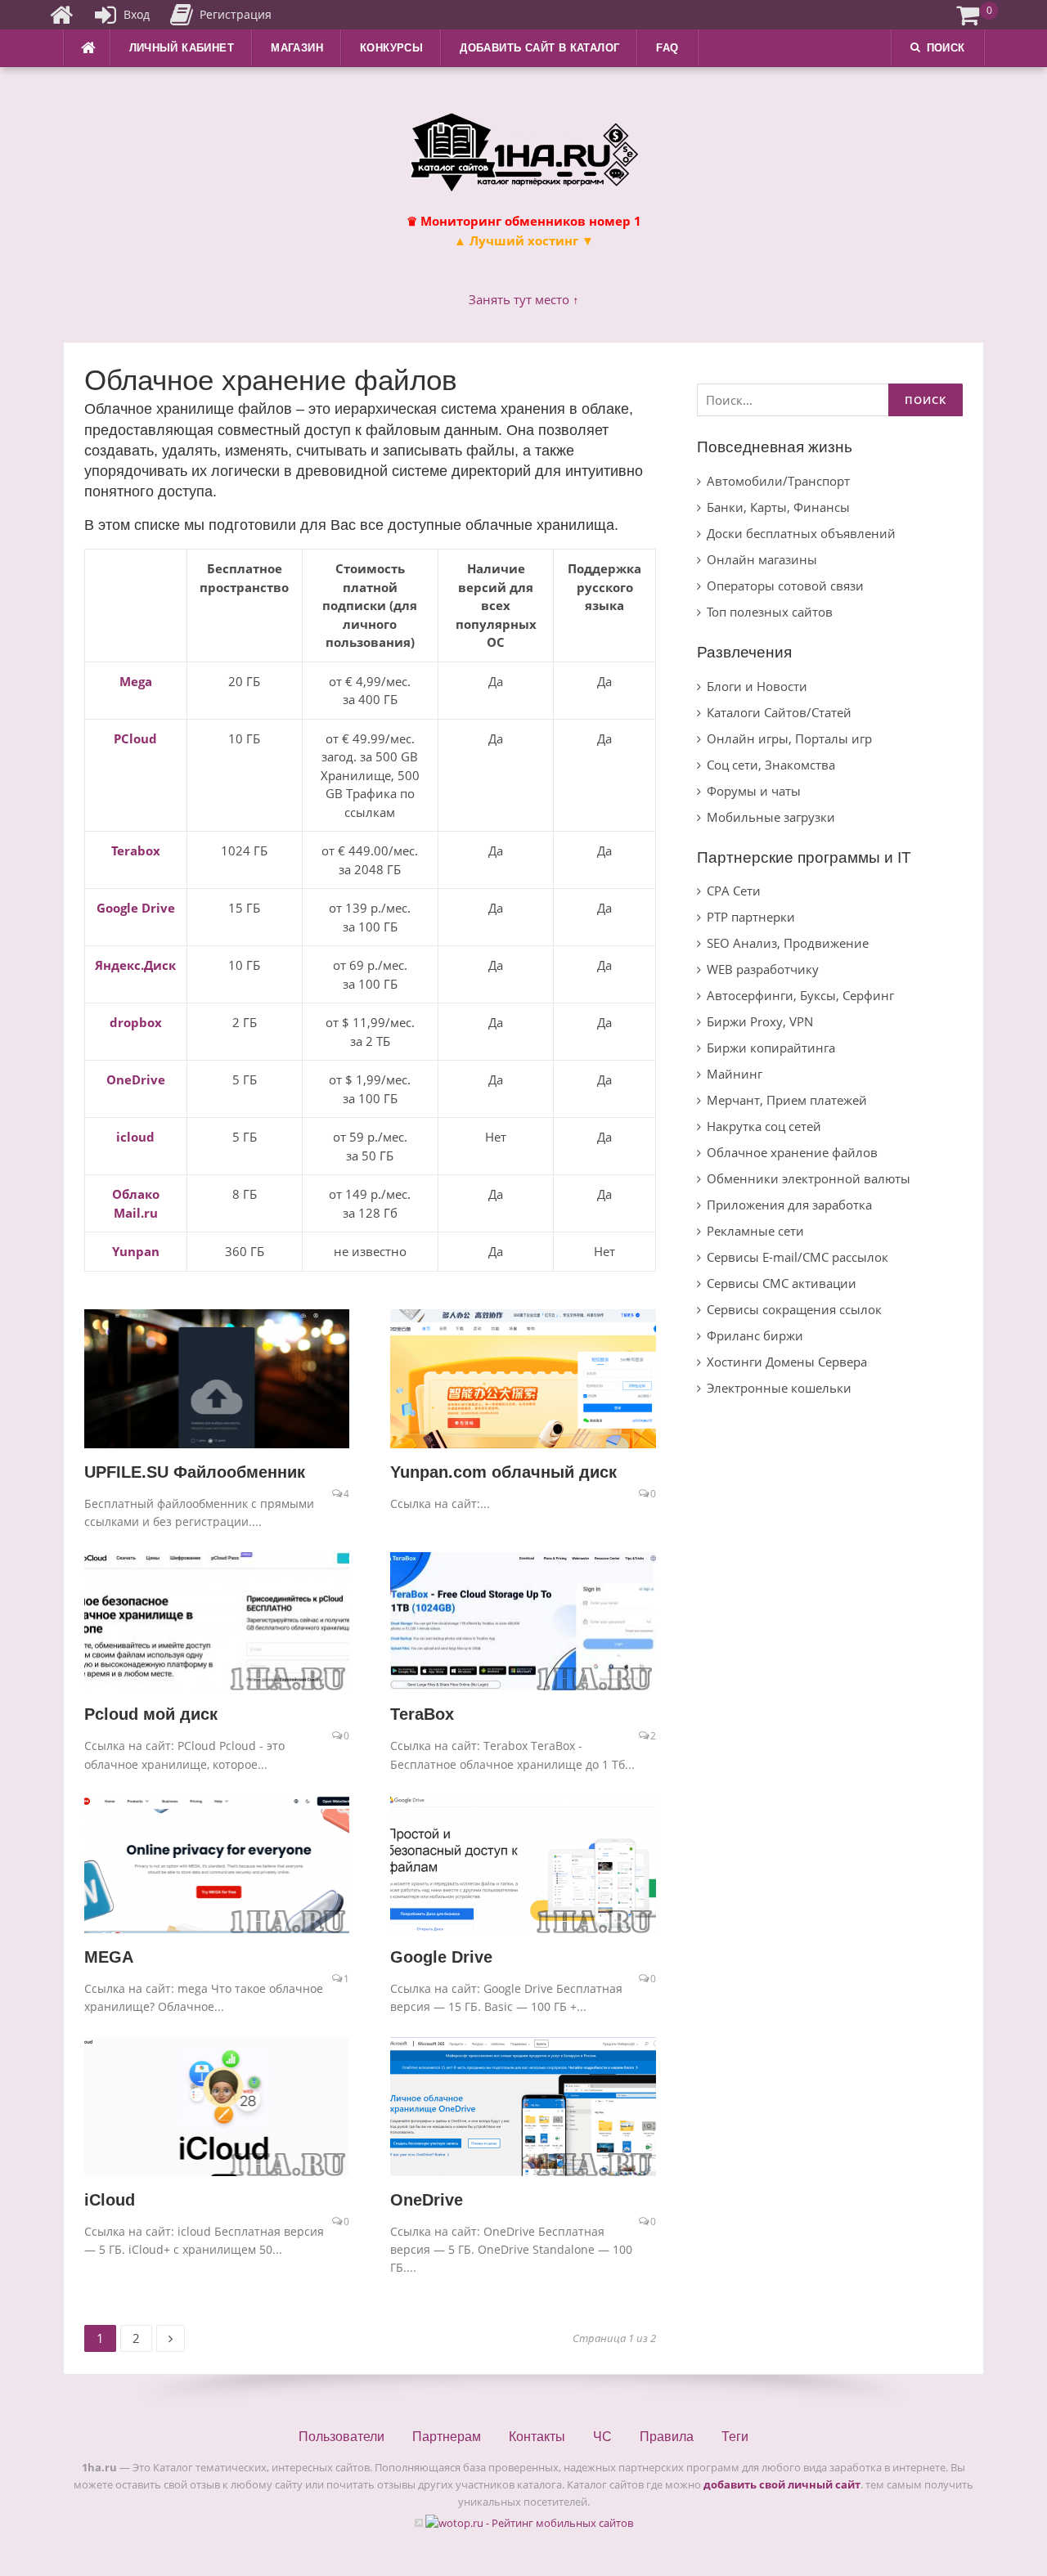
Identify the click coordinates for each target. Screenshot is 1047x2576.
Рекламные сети (755, 1231)
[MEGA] (217, 1862)
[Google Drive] (523, 1862)
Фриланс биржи (755, 1335)
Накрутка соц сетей (764, 1126)
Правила (667, 2437)
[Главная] (61, 15)
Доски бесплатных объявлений (801, 533)
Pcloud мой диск (151, 1714)
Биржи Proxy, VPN (760, 1021)
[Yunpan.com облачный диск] (523, 1377)
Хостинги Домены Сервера (787, 1362)
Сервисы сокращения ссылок (794, 1309)
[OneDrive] (523, 2105)
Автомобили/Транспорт (778, 481)
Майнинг (735, 1074)
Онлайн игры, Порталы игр (789, 738)
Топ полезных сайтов (770, 612)
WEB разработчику (763, 969)
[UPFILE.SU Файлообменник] (217, 1377)
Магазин (297, 48)
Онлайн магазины (762, 559)
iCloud (110, 2200)
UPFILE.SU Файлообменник (195, 1472)
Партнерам (447, 2437)
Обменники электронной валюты (809, 1178)
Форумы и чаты (754, 791)
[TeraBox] (523, 1619)
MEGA (109, 1957)
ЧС (602, 2437)
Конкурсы (391, 48)
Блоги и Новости (757, 686)
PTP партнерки (751, 917)
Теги (735, 2437)
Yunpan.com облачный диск (503, 1472)
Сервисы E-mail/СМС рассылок (798, 1257)
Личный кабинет (182, 48)
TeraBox (422, 1714)
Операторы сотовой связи (785, 586)
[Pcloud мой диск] (217, 1619)
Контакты (537, 2437)
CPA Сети (734, 891)
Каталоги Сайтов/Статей (779, 712)
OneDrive (427, 2200)
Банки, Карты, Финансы (778, 507)
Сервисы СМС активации (782, 1283)
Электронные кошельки (779, 1388)
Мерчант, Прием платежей (787, 1100)
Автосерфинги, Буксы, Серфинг (800, 995)
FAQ (667, 48)
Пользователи (342, 2437)
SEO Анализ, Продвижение (788, 943)
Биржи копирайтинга (771, 1048)
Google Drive (441, 1957)
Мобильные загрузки (771, 817)
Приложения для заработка (789, 1205)
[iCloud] (217, 2105)
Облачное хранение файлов (792, 1152)
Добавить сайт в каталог (539, 48)
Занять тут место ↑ (524, 299)
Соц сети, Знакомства (771, 765)
